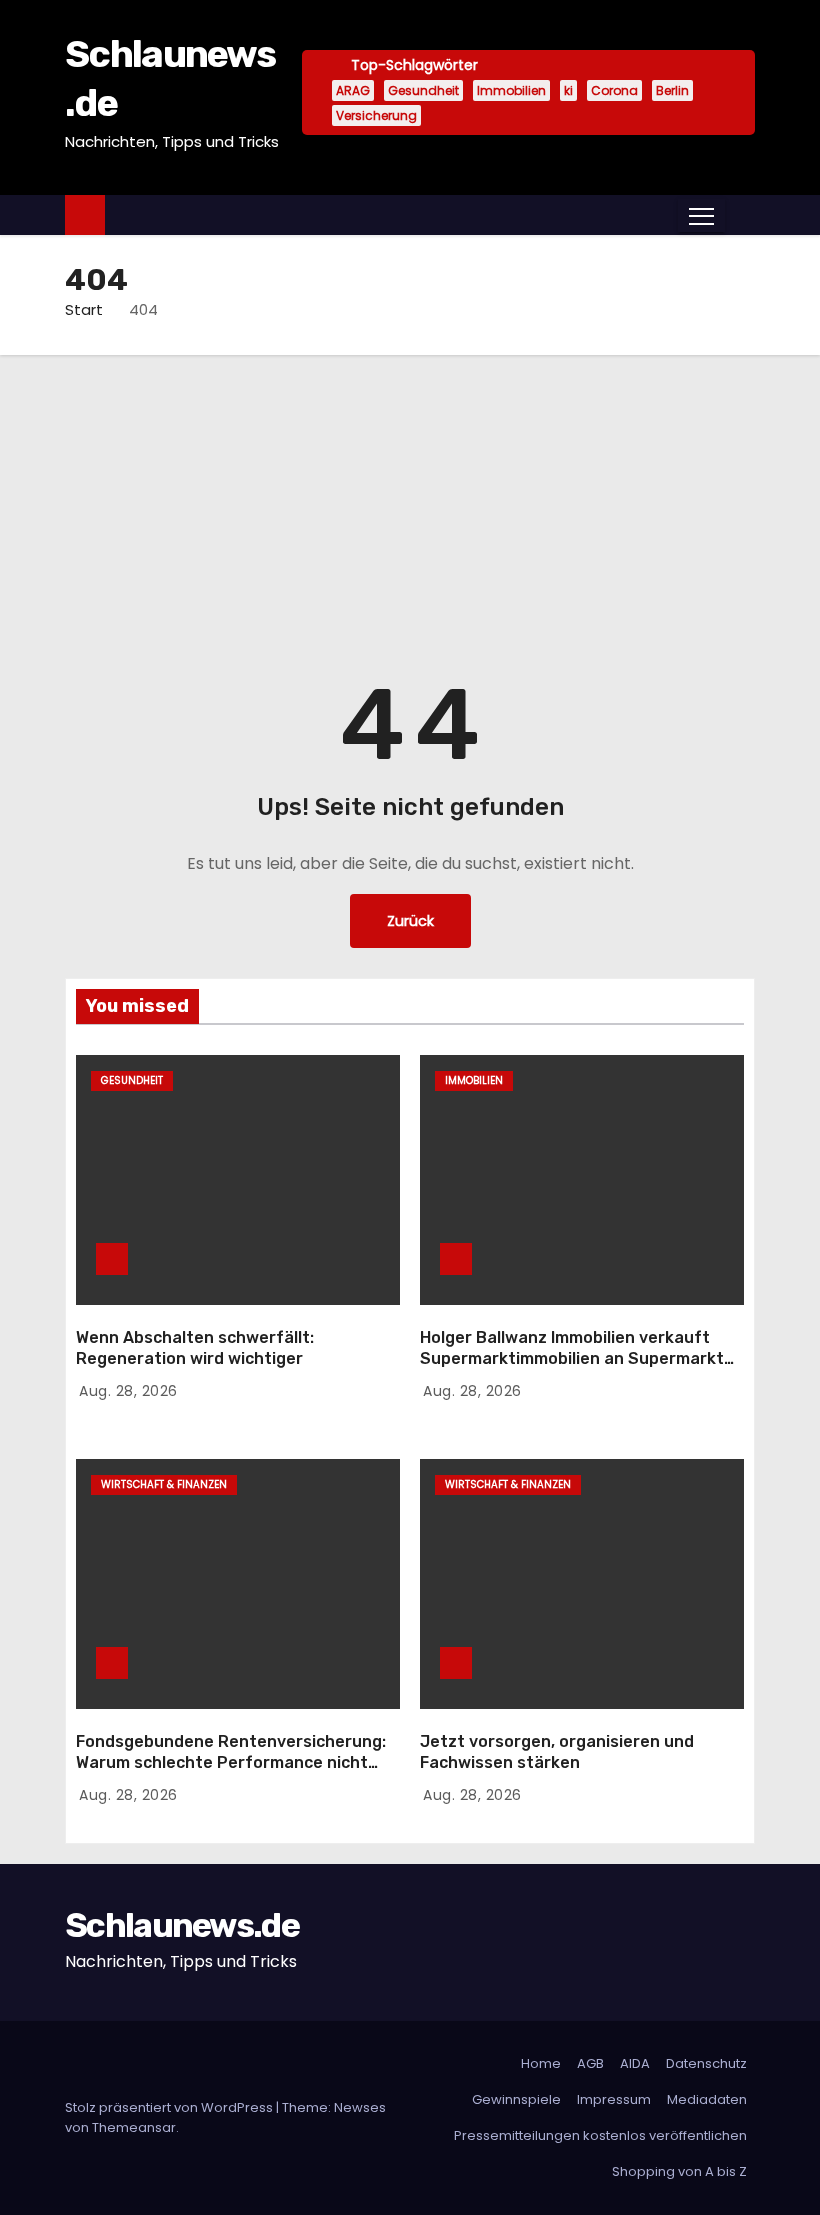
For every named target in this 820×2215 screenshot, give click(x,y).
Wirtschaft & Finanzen (164, 1484)
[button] (740, 214)
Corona (614, 90)
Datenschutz (706, 2063)
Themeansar (134, 2127)
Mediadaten (707, 2099)
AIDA (635, 2063)
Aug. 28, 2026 (128, 1391)
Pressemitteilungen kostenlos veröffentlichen (600, 2135)
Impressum (614, 2099)
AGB (590, 2063)
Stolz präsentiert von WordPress (170, 2107)
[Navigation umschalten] (701, 215)
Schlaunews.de (182, 1925)
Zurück (410, 921)
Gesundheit (423, 90)
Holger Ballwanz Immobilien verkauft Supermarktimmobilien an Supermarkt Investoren (572, 1359)
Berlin (672, 90)
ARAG (353, 90)
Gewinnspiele (516, 2099)
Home (541, 2063)
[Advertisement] (410, 505)
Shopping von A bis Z (679, 2171)
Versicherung (376, 115)
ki (568, 90)
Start (84, 309)
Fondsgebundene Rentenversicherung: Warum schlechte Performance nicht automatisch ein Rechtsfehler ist (231, 1763)
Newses (360, 2107)
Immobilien (511, 90)
